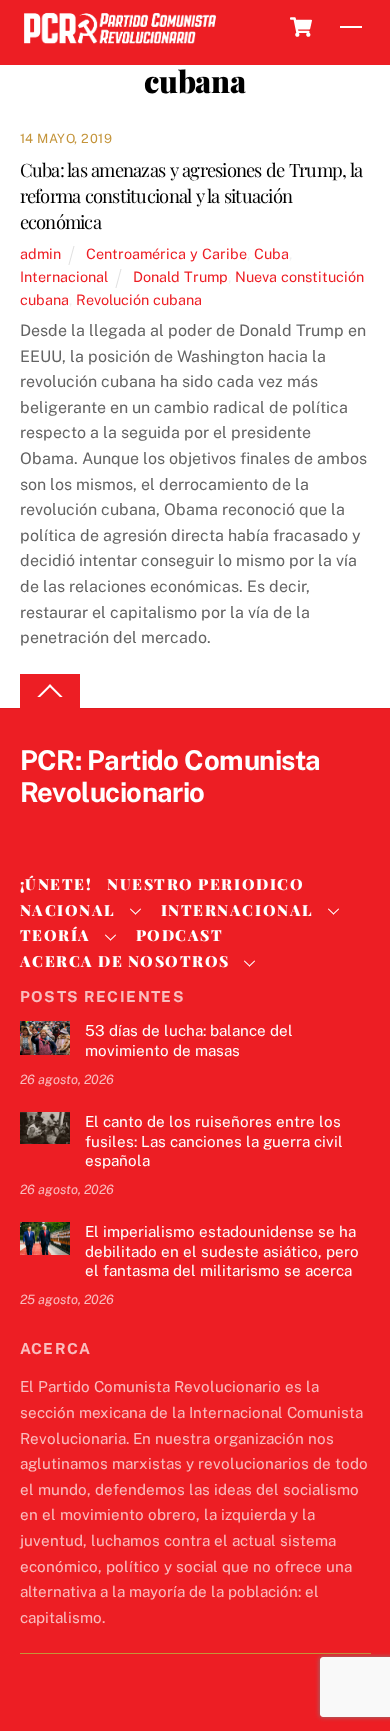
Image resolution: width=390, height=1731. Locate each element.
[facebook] (88, 826)
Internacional (64, 276)
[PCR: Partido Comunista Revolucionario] (120, 44)
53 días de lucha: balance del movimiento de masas (189, 1040)
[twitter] (40, 826)
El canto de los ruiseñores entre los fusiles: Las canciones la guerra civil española (214, 1141)
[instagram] (136, 826)
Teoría (55, 935)
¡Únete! (56, 884)
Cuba (271, 253)
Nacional (68, 910)
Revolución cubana (139, 299)
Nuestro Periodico (205, 884)
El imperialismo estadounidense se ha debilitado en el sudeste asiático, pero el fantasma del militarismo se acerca (222, 1251)
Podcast (180, 935)
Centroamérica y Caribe (166, 253)
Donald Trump (180, 276)
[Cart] (301, 27)
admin (40, 253)
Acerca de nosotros (125, 961)
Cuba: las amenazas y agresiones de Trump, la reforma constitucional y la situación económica (191, 195)
